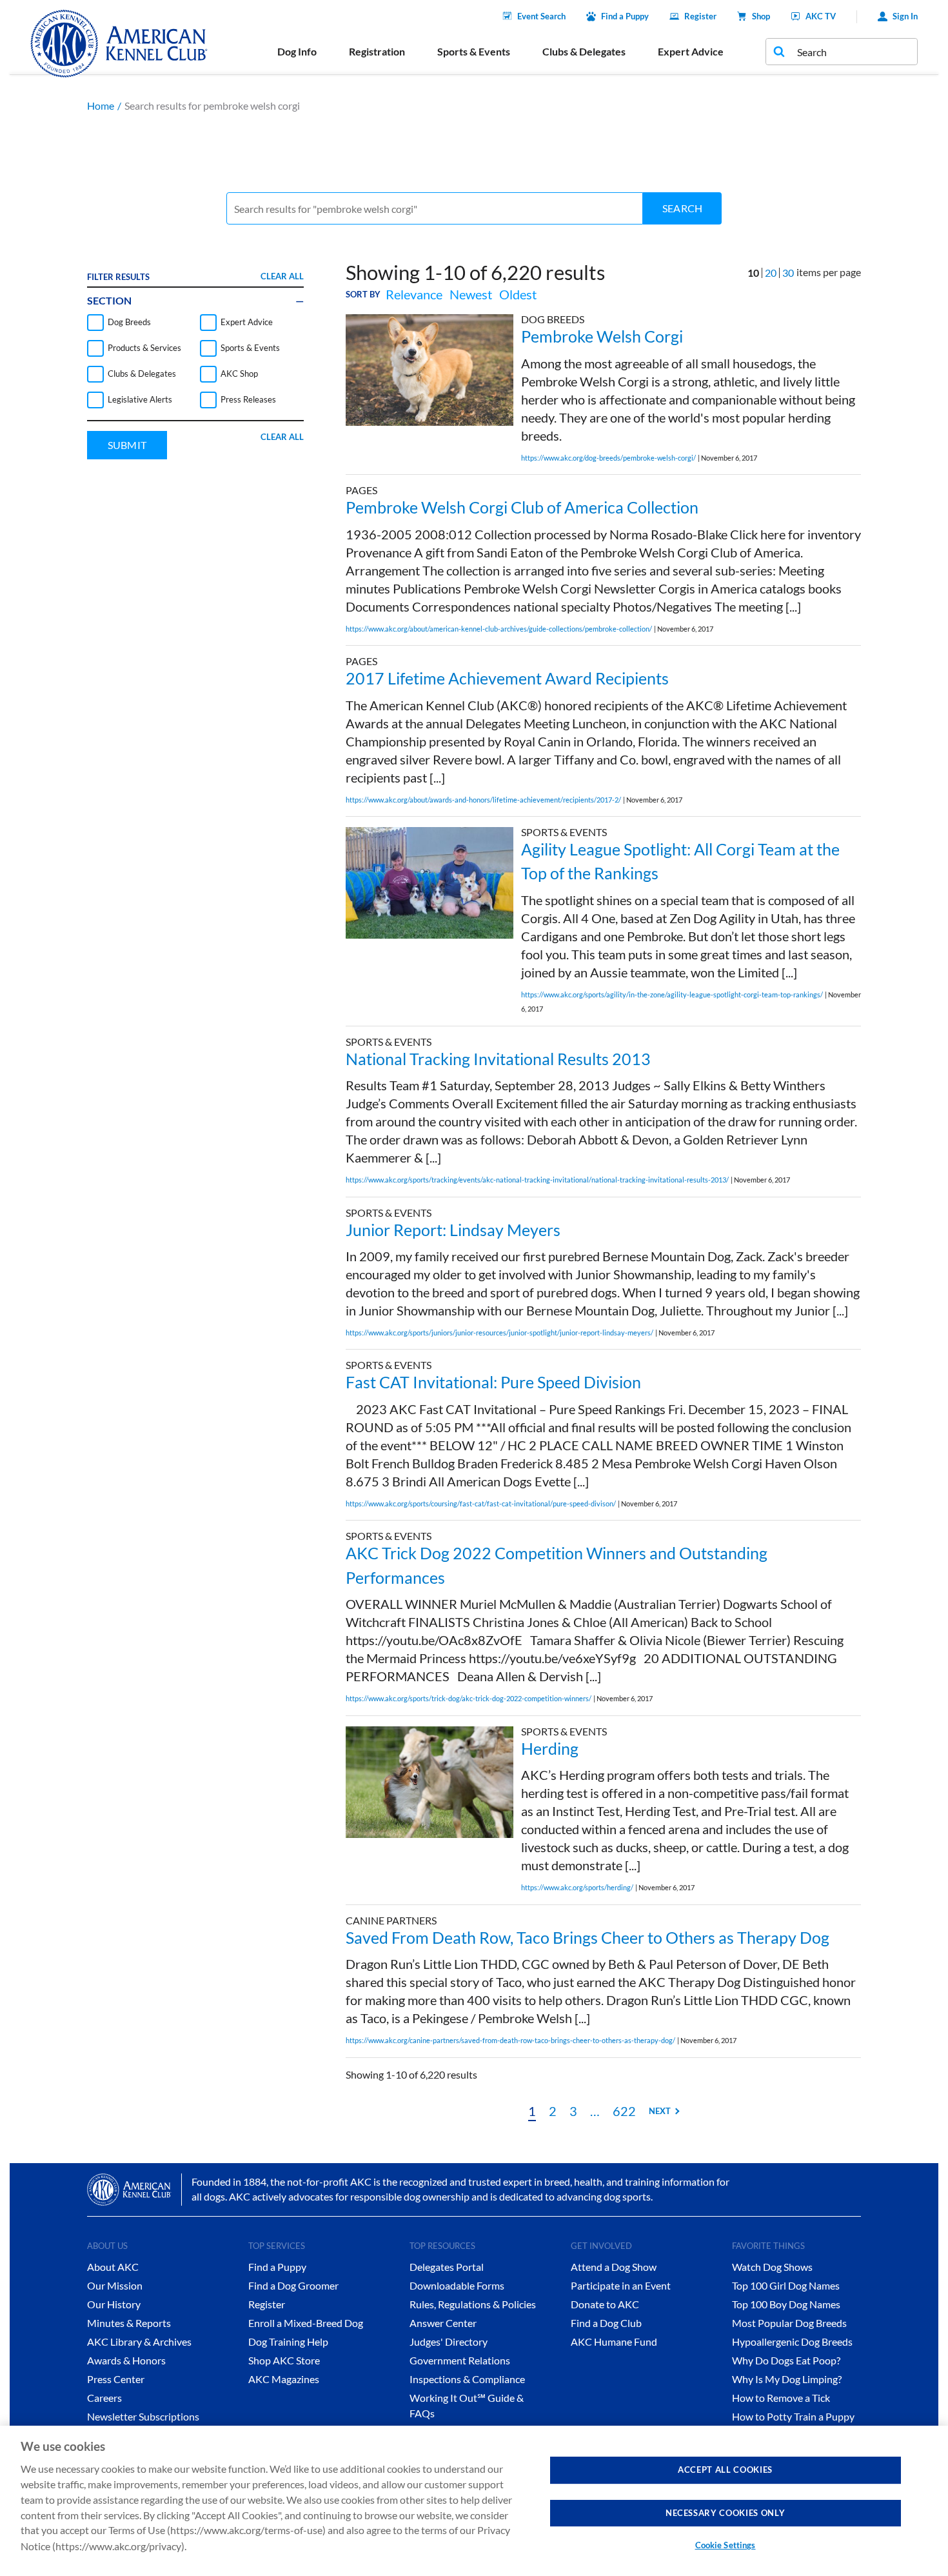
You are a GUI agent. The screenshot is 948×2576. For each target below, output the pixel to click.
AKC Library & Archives (139, 2341)
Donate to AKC (605, 2304)
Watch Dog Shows (772, 2267)
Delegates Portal (447, 2267)
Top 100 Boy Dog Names (786, 2304)
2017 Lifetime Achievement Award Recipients (507, 678)
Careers (104, 2398)
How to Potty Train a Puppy (793, 2416)
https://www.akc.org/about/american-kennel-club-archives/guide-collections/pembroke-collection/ (499, 629)
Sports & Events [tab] (474, 51)
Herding (550, 1748)
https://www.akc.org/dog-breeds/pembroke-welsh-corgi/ (608, 458)
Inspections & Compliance (467, 2379)
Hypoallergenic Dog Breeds (792, 2341)
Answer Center (443, 2323)
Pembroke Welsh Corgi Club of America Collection (522, 507)
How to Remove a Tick (781, 2398)
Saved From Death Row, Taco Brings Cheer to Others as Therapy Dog (588, 1937)
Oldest (518, 294)
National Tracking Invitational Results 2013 (498, 1059)
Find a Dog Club (606, 2323)
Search (682, 208)
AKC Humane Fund (614, 2341)
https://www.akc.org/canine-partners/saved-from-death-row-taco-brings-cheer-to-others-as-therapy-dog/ (510, 2040)
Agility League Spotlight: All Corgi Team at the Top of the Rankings (680, 861)
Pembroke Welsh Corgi (602, 336)
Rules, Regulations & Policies (473, 2304)
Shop (761, 16)
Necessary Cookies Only (725, 2512)
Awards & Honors (126, 2360)
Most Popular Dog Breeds (789, 2323)
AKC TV (821, 16)
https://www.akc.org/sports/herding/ (577, 1887)
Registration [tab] (377, 51)
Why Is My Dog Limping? (787, 2379)
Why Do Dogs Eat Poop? (786, 2360)
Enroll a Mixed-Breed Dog (306, 2323)
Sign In (905, 16)
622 (624, 2111)
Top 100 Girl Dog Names (786, 2285)
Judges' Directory (449, 2341)
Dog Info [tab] (297, 51)
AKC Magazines (284, 2379)
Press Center (116, 2379)
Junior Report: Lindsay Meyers (453, 1230)
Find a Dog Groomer (293, 2285)
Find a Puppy (625, 16)
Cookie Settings (726, 2545)
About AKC (113, 2267)
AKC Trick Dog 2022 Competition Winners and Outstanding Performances (557, 1565)
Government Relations (460, 2360)
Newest (471, 294)
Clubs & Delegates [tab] (584, 51)
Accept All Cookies (725, 2470)
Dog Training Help (288, 2341)
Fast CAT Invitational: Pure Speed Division (493, 1382)
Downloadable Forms (457, 2285)
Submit (127, 445)
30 (788, 273)
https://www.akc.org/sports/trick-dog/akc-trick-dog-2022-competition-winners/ (469, 1698)
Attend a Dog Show (614, 2267)
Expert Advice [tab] (691, 51)
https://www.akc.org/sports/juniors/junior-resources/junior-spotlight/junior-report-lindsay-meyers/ (499, 1333)
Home (101, 105)
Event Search (541, 16)
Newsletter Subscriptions (143, 2416)
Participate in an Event (621, 2285)
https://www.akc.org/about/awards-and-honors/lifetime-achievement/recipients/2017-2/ (483, 800)
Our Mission (115, 2285)
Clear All (282, 276)
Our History (114, 2304)
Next (660, 2111)
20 (771, 273)
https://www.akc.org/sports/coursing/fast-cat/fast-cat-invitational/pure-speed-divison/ (481, 1503)
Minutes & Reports (129, 2323)
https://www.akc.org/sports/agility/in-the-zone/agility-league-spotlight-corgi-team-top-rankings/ (672, 994)
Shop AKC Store (284, 2360)
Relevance (414, 294)
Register (700, 16)
